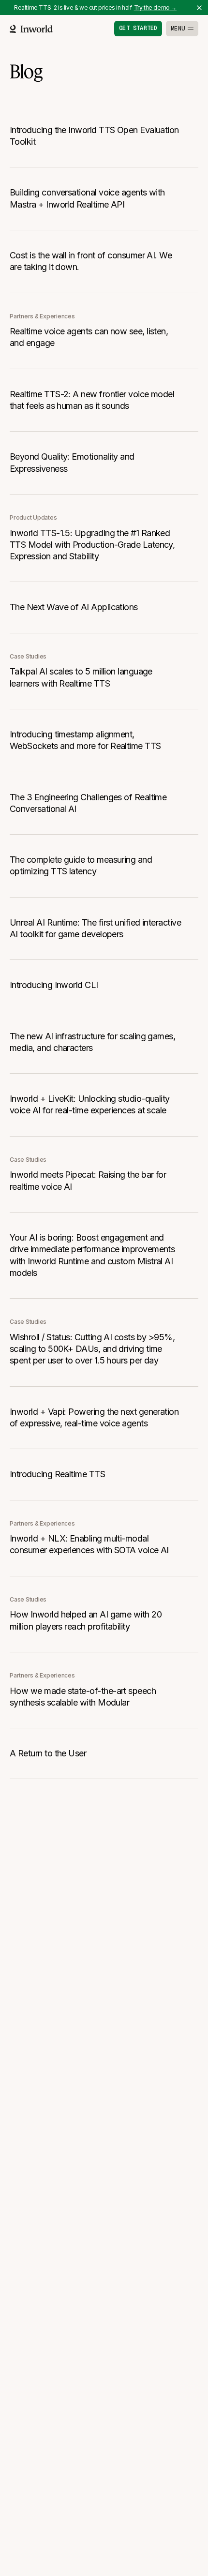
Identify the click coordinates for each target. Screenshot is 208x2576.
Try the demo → (155, 7)
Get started (138, 28)
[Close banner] (199, 8)
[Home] (31, 29)
